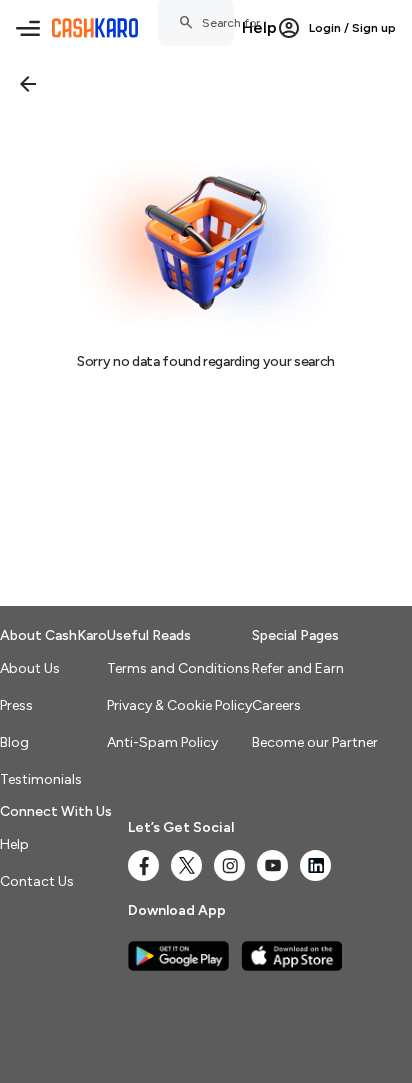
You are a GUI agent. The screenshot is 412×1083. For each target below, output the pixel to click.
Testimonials (41, 779)
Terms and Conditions (178, 668)
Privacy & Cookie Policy (179, 705)
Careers (276, 705)
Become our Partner (315, 742)
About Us (30, 668)
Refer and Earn (298, 668)
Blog (14, 742)
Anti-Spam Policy (162, 742)
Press (16, 705)
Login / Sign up (352, 28)
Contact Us (37, 881)
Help (259, 27)
